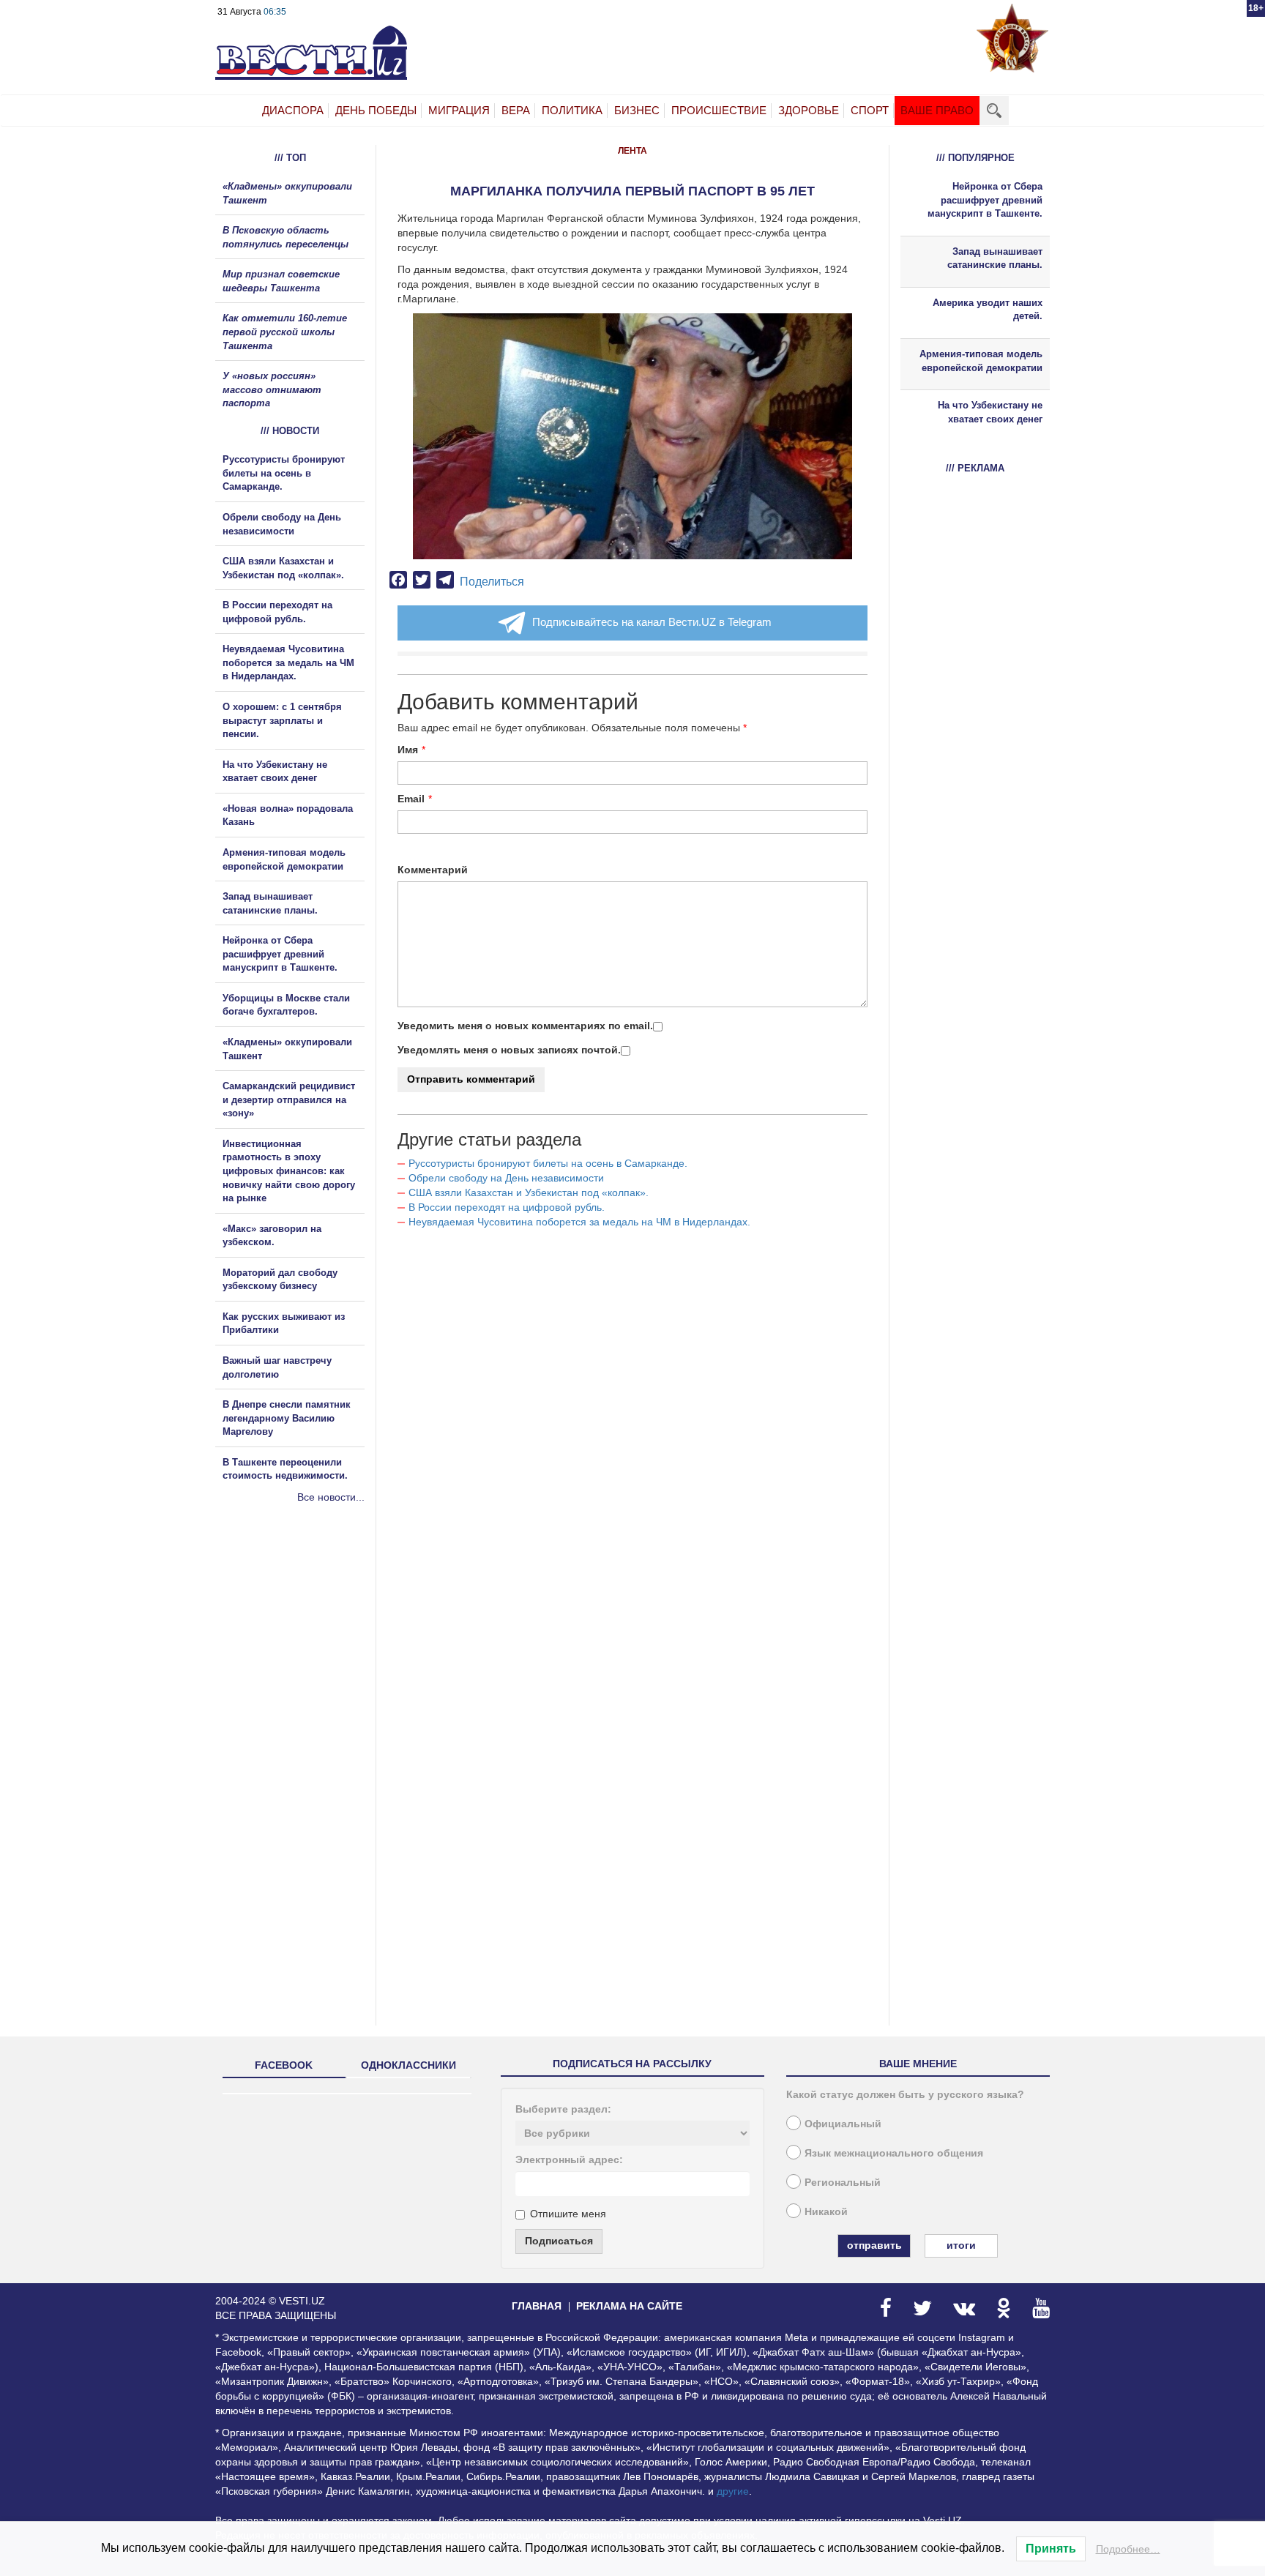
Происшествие (719, 110)
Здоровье (809, 110)
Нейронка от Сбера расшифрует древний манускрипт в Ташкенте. (280, 954)
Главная (537, 2306)
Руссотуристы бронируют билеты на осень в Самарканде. (548, 1163)
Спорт (870, 110)
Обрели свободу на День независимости (506, 1178)
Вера (516, 110)
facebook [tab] (284, 2065)
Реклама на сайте (629, 2306)
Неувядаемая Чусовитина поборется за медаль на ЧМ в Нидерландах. (579, 1222)
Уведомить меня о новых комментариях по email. (525, 1026)
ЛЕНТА (632, 151)
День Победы (376, 110)
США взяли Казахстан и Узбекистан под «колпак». (529, 1192)
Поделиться (492, 582)
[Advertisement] (303, 1662)
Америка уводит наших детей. (988, 310)
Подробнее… (1128, 2549)
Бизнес (637, 110)
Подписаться (559, 2241)
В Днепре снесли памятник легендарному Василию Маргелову (287, 1418)
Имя (408, 750)
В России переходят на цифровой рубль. (507, 1207)
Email (411, 799)
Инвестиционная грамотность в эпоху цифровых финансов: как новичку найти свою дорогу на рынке (289, 1171)
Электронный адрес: (569, 2159)
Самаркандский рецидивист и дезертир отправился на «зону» (289, 1100)
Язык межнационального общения (894, 2153)
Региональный (843, 2182)
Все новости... (331, 1497)
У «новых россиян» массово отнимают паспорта (272, 389)
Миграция (459, 110)
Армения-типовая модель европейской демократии (981, 361)
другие (733, 2491)
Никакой (826, 2211)
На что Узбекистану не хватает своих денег (990, 412)
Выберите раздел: (563, 2109)
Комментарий (433, 870)
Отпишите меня (568, 2214)
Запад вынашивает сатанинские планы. (995, 258)
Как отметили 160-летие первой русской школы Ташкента (285, 332)
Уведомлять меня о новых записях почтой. (509, 1050)
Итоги (961, 2245)
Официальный (843, 2124)
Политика (572, 110)
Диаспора (293, 110)
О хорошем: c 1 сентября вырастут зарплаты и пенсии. (282, 720)
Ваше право (937, 110)
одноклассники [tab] (408, 2065)
